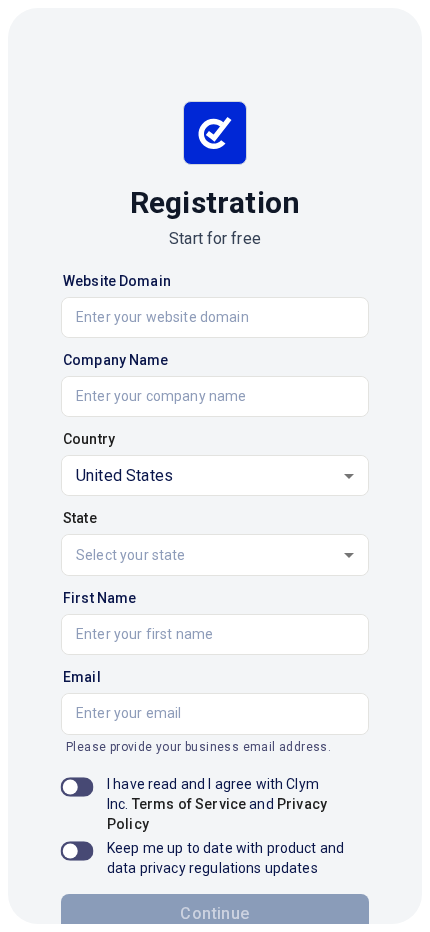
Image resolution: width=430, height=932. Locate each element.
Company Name (116, 360)
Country (89, 439)
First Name (99, 598)
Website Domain (117, 281)
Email (82, 677)
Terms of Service (189, 804)
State (80, 518)
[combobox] (215, 555)
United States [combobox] (124, 475)
